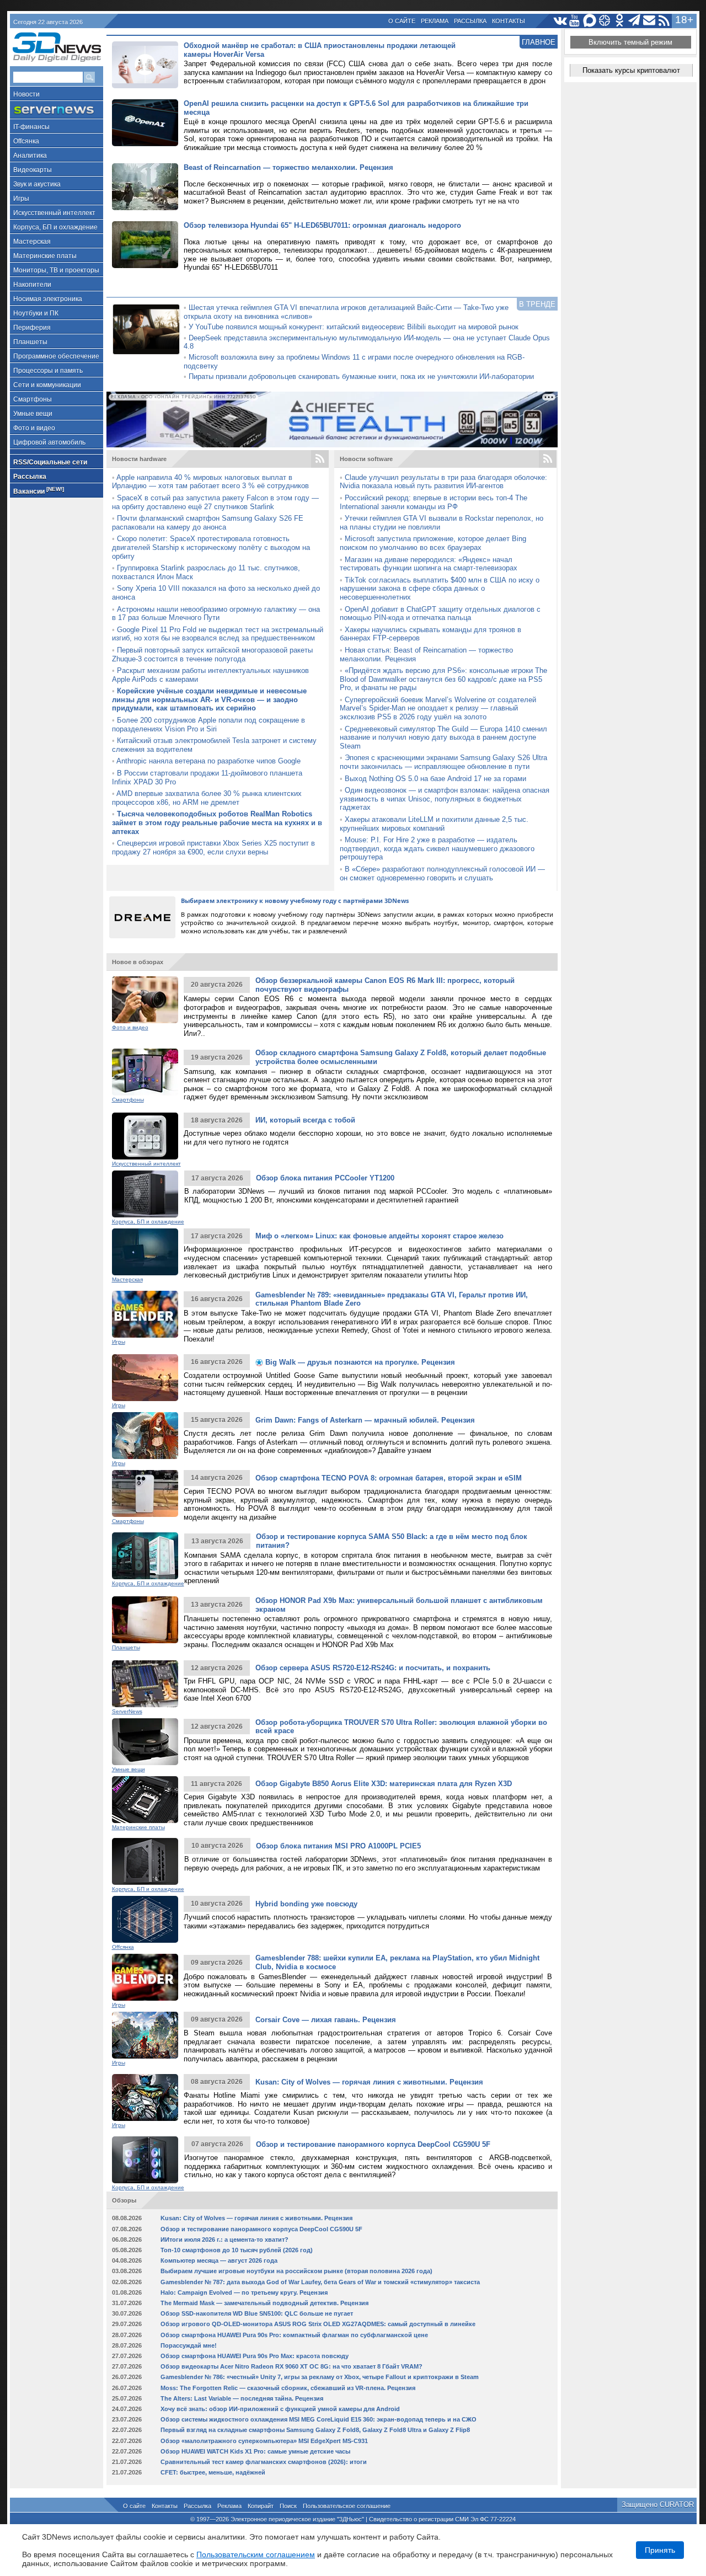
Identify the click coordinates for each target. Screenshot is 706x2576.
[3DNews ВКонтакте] (560, 21)
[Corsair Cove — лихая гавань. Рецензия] (145, 2035)
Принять (660, 2550)
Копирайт (261, 2506)
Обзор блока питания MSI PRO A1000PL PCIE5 (338, 1846)
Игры (21, 199)
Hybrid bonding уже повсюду (306, 1904)
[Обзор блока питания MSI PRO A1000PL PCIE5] (145, 1861)
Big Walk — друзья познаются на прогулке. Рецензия (359, 1362)
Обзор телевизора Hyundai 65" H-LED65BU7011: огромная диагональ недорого (322, 225)
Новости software (366, 459)
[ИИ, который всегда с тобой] (145, 1136)
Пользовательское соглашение (347, 2506)
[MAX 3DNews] (590, 21)
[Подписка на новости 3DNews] (649, 21)
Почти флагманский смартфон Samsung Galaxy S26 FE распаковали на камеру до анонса (208, 523)
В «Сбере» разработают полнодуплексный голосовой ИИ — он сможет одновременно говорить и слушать (442, 873)
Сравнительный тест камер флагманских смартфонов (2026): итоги (264, 2462)
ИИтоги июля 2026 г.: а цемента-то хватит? (224, 2240)
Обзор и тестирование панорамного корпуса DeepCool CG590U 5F (373, 2144)
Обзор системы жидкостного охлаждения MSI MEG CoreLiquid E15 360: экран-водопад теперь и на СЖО (319, 2419)
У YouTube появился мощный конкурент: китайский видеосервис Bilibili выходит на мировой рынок (354, 327)
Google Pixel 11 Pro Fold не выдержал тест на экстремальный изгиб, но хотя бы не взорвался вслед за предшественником (218, 634)
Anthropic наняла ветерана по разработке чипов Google (208, 761)
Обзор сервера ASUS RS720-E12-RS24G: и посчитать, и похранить (373, 1668)
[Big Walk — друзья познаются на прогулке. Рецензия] (145, 1378)
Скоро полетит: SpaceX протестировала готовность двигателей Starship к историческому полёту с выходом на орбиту (211, 547)
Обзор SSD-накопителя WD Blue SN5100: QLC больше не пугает (257, 2313)
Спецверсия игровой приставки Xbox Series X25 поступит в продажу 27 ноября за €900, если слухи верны (213, 848)
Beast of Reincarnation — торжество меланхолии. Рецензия (288, 167)
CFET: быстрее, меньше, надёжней (213, 2472)
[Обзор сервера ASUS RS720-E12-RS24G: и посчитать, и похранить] (145, 1684)
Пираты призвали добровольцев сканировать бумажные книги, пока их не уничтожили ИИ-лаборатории (361, 376)
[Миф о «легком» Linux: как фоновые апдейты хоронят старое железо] (145, 1252)
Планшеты (30, 342)
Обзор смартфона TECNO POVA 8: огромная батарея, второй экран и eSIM (389, 1478)
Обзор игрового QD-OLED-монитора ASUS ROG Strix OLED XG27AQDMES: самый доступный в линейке (318, 2324)
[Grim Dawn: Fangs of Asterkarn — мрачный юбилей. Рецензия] (145, 1436)
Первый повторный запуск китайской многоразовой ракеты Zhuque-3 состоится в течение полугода (212, 654)
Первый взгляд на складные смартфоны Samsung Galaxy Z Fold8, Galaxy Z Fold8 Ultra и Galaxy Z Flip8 (315, 2430)
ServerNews (127, 1711)
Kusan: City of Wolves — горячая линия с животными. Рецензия (369, 2082)
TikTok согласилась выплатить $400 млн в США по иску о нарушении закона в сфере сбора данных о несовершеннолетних (440, 589)
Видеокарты (33, 170)
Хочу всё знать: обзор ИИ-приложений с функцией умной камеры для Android (280, 2409)
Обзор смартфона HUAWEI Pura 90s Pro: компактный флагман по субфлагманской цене (294, 2335)
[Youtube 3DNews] (575, 21)
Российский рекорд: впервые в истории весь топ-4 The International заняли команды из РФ (434, 502)
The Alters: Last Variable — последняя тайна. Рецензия (242, 2398)
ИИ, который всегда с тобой (305, 1120)
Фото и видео (34, 428)
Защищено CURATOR (658, 2505)
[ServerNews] (57, 110)
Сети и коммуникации (47, 385)
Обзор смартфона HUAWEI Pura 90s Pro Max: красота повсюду (255, 2356)
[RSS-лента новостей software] (548, 459)
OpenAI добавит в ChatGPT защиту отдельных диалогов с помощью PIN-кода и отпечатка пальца (440, 614)
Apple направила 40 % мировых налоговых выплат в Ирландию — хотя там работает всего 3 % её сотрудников (210, 482)
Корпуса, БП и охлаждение (55, 227)
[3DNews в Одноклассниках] (620, 21)
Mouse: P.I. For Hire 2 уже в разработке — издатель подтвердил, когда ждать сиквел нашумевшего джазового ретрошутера (437, 848)
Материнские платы (45, 256)
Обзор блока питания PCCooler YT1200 (325, 1178)
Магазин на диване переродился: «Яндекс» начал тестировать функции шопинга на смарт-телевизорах (429, 564)
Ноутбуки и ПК (36, 313)
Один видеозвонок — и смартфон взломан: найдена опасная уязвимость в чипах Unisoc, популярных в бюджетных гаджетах (445, 799)
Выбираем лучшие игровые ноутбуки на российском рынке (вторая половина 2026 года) (296, 2271)
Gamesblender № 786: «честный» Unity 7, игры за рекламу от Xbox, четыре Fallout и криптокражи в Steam (320, 2377)
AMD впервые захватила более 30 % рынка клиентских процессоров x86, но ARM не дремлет (207, 798)
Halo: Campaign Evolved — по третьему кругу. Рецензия (244, 2292)
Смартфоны (33, 399)
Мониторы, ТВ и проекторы (56, 270)
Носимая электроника (48, 299)
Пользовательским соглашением (256, 2554)
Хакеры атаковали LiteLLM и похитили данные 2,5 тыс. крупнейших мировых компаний (434, 824)
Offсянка (26, 141)
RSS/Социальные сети (50, 462)
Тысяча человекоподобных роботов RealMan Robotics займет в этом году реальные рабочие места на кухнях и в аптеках (217, 822)
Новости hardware (139, 459)
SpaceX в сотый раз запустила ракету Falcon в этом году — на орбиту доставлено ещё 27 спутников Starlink (215, 502)
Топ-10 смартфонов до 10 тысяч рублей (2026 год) (237, 2250)
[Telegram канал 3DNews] (635, 21)
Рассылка (470, 21)
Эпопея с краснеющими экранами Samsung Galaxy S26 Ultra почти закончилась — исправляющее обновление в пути (443, 762)
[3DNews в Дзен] (605, 21)
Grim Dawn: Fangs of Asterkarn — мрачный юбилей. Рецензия (365, 1420)
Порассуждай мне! (189, 2345)
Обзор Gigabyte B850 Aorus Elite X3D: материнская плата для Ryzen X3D (384, 1784)
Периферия (32, 328)
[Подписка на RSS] (664, 21)
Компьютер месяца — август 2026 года (219, 2260)
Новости (26, 94)
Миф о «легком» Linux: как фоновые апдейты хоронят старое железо (379, 1236)
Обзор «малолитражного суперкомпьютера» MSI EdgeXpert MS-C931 (264, 2441)
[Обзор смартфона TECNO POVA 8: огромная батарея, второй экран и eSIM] (145, 1493)
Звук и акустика (37, 184)
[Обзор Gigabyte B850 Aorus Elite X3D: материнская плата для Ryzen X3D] (145, 1800)
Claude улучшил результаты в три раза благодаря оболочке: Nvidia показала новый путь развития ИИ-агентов (443, 482)
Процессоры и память (48, 371)
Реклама (435, 21)
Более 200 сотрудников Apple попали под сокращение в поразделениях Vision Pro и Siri (208, 725)
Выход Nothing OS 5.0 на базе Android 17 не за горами (435, 779)
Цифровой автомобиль (49, 442)
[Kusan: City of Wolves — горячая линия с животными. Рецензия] (145, 2097)
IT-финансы (31, 127)
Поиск (288, 2506)
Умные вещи (33, 414)
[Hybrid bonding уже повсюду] (145, 1919)
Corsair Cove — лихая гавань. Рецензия (326, 2020)
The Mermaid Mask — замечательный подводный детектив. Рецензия (264, 2303)
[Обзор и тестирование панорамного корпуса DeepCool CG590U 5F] (145, 2160)
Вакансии (39, 491)
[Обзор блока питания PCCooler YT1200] (145, 1194)
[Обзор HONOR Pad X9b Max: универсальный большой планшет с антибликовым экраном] (145, 1620)
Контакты (509, 21)
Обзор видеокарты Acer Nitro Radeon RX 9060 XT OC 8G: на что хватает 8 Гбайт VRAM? (292, 2366)
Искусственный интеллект (54, 213)
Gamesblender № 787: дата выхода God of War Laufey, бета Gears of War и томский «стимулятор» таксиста (320, 2282)
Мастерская (32, 242)
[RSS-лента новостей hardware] (320, 459)
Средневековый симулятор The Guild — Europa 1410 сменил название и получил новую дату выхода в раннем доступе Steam (443, 737)
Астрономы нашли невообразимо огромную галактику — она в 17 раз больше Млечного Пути (216, 614)
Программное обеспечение (56, 356)
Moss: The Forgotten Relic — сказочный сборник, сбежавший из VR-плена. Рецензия (288, 2388)
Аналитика (30, 156)
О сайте (402, 21)
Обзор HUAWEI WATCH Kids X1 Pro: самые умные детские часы (255, 2451)
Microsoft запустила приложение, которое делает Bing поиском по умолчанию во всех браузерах (433, 543)
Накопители (32, 285)
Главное (539, 42)
